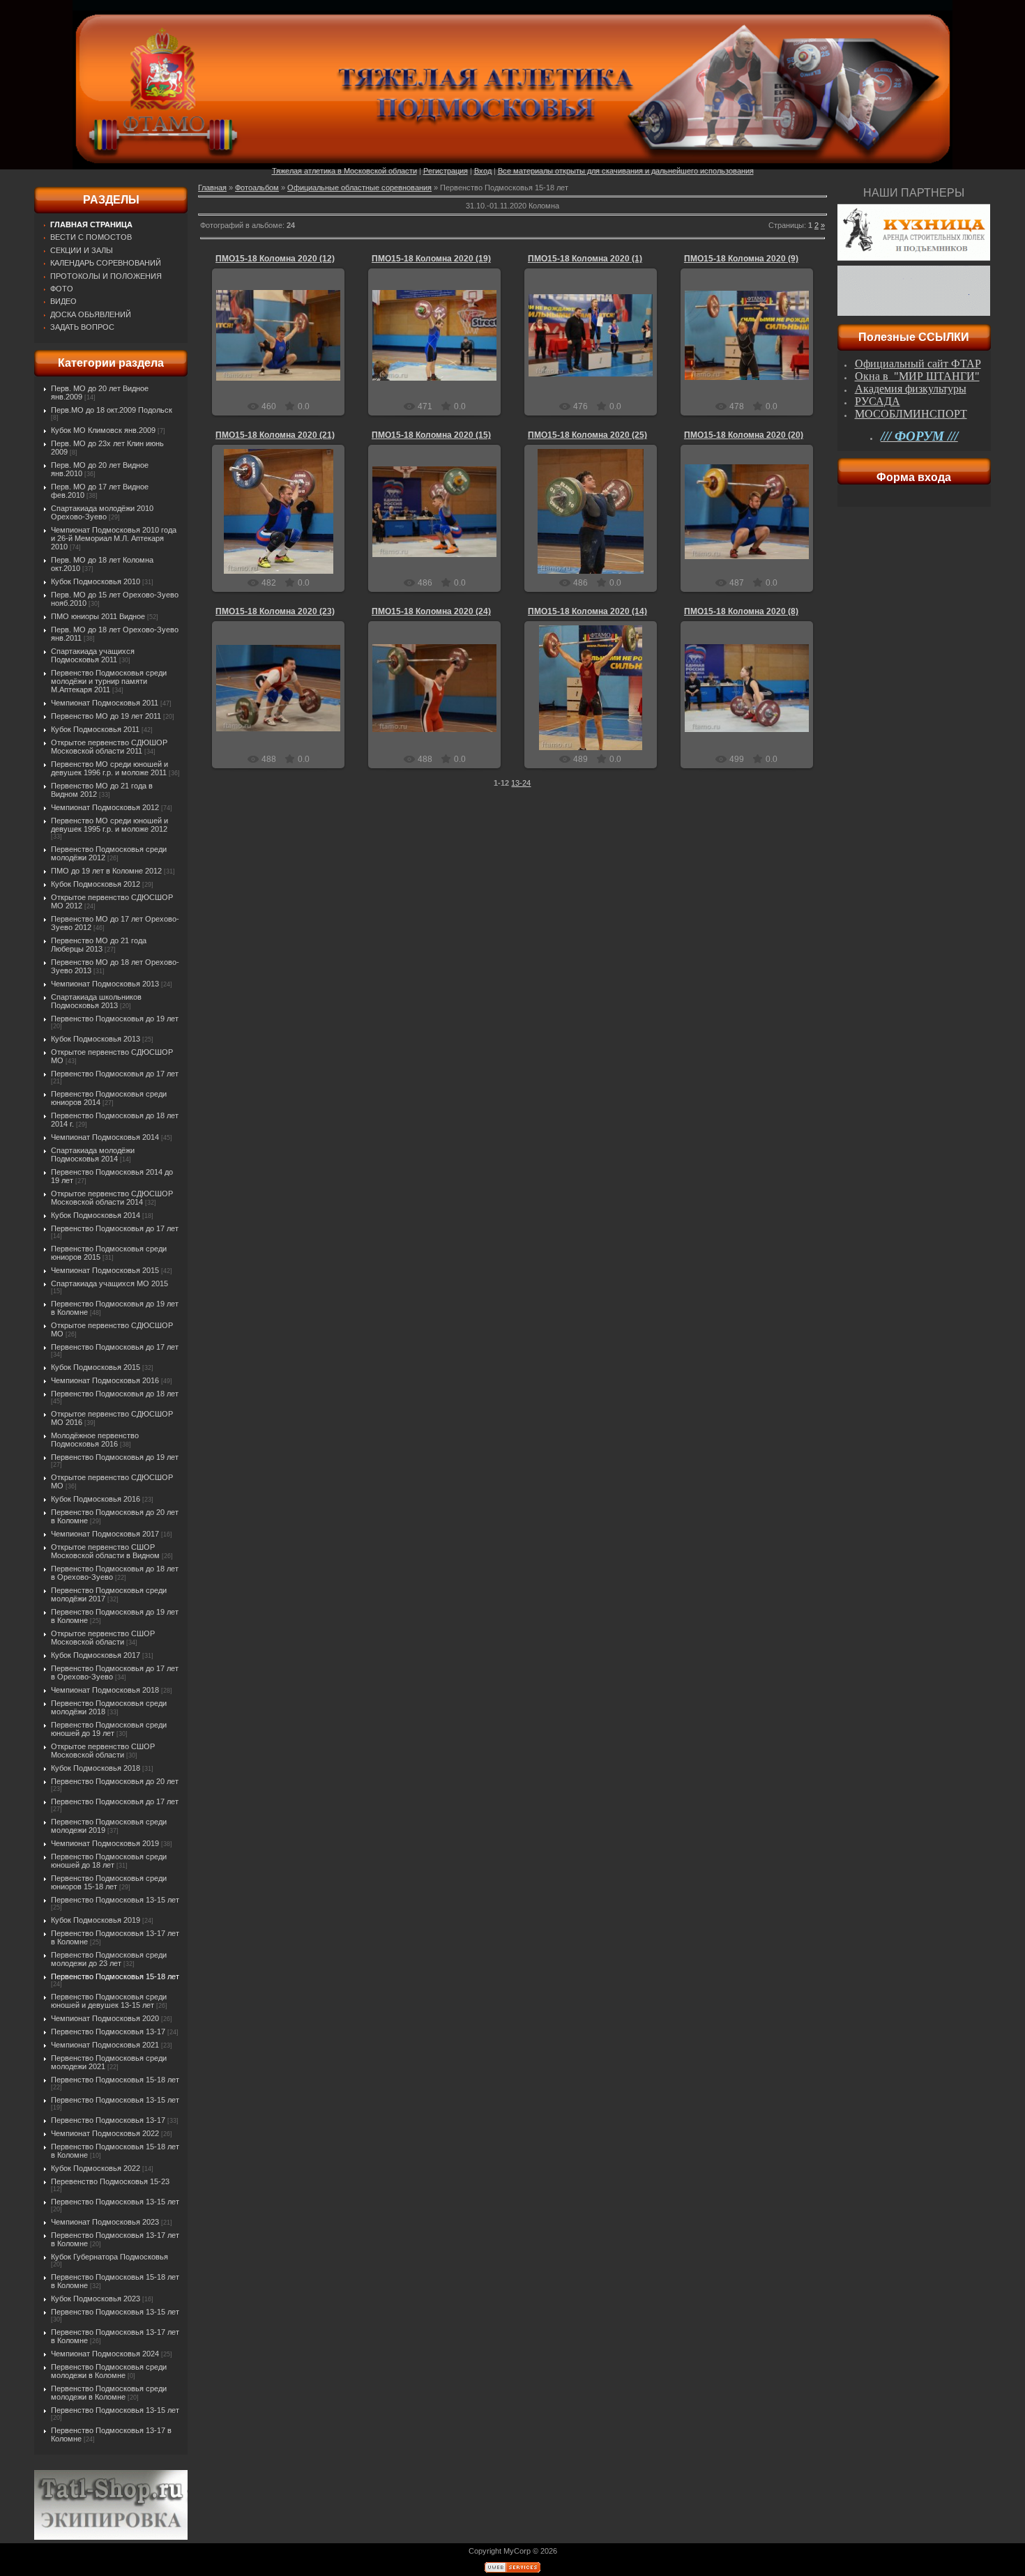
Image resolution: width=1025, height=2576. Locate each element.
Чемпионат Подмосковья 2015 (105, 1270)
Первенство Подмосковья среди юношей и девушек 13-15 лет (109, 2001)
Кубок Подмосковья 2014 (96, 1215)
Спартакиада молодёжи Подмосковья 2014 (93, 1154)
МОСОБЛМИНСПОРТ (911, 414)
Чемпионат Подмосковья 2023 (105, 2222)
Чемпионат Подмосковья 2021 (105, 2045)
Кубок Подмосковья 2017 (96, 1655)
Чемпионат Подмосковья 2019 (105, 1843)
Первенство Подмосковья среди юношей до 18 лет (109, 1861)
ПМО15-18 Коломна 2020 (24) (431, 611)
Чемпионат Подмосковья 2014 (105, 1137)
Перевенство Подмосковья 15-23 (110, 2181)
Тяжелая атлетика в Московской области (344, 171)
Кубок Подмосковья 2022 (96, 2168)
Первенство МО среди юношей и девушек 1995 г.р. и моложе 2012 (109, 825)
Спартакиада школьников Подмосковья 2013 (96, 1001)
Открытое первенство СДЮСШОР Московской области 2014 (112, 1198)
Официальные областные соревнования (359, 188)
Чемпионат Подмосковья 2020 (105, 2018)
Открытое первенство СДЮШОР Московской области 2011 (109, 747)
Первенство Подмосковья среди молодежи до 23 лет (109, 1959)
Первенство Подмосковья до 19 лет (115, 1019)
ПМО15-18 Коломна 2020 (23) (275, 611)
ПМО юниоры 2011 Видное (98, 616)
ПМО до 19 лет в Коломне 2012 (106, 871)
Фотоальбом (257, 188)
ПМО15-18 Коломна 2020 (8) (741, 611)
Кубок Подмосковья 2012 (96, 884)
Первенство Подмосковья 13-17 (108, 2032)
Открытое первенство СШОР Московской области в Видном (105, 1551)
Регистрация (446, 171)
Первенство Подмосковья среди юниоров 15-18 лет (109, 1882)
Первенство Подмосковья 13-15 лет (115, 1900)
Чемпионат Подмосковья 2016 (105, 1380)
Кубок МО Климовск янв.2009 (103, 430)
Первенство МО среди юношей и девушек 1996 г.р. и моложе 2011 (109, 768)
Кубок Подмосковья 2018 (96, 1768)
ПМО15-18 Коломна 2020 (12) (275, 259)
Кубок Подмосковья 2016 (96, 1499)
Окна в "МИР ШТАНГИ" (917, 376)
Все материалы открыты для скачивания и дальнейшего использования (626, 171)
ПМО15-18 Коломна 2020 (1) (585, 259)
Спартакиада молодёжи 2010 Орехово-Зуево (102, 512)
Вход (483, 171)
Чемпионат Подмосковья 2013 (105, 984)
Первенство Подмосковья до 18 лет (115, 1394)
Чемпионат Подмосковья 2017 (105, 1534)
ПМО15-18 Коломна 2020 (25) (587, 435)
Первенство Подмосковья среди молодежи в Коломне (109, 2371)
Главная (212, 188)
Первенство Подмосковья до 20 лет (115, 1781)
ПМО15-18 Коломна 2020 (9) (741, 259)
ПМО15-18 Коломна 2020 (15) (431, 435)
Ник (285, 346)
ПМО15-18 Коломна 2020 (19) (431, 259)
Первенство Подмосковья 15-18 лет (115, 1976)
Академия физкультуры (911, 389)
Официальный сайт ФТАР (918, 364)
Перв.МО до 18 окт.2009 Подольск (112, 410)
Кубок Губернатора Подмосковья (109, 2257)
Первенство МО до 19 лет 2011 (106, 716)
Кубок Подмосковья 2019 (96, 1920)
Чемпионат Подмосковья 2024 (105, 2354)
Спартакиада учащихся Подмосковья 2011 (93, 655)
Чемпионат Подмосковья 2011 (105, 703)
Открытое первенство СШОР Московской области (103, 1638)
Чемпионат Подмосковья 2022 (105, 2133)
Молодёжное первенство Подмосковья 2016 (95, 1440)
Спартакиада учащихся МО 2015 (109, 1283)
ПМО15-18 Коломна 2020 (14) (587, 611)
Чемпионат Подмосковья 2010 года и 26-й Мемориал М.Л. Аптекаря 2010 (114, 538)
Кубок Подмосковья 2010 (96, 581)
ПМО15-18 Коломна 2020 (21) (275, 435)
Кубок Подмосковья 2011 (95, 729)
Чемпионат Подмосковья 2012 (105, 807)
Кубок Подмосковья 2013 (96, 1039)
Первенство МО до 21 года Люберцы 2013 (99, 945)
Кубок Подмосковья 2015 (96, 1367)
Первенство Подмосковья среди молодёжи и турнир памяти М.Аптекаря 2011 (109, 681)
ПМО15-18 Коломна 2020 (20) (744, 435)
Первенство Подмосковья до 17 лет (115, 1074)
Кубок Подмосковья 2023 (96, 2299)
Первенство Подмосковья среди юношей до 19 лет (109, 1729)
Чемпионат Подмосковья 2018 (105, 1690)
